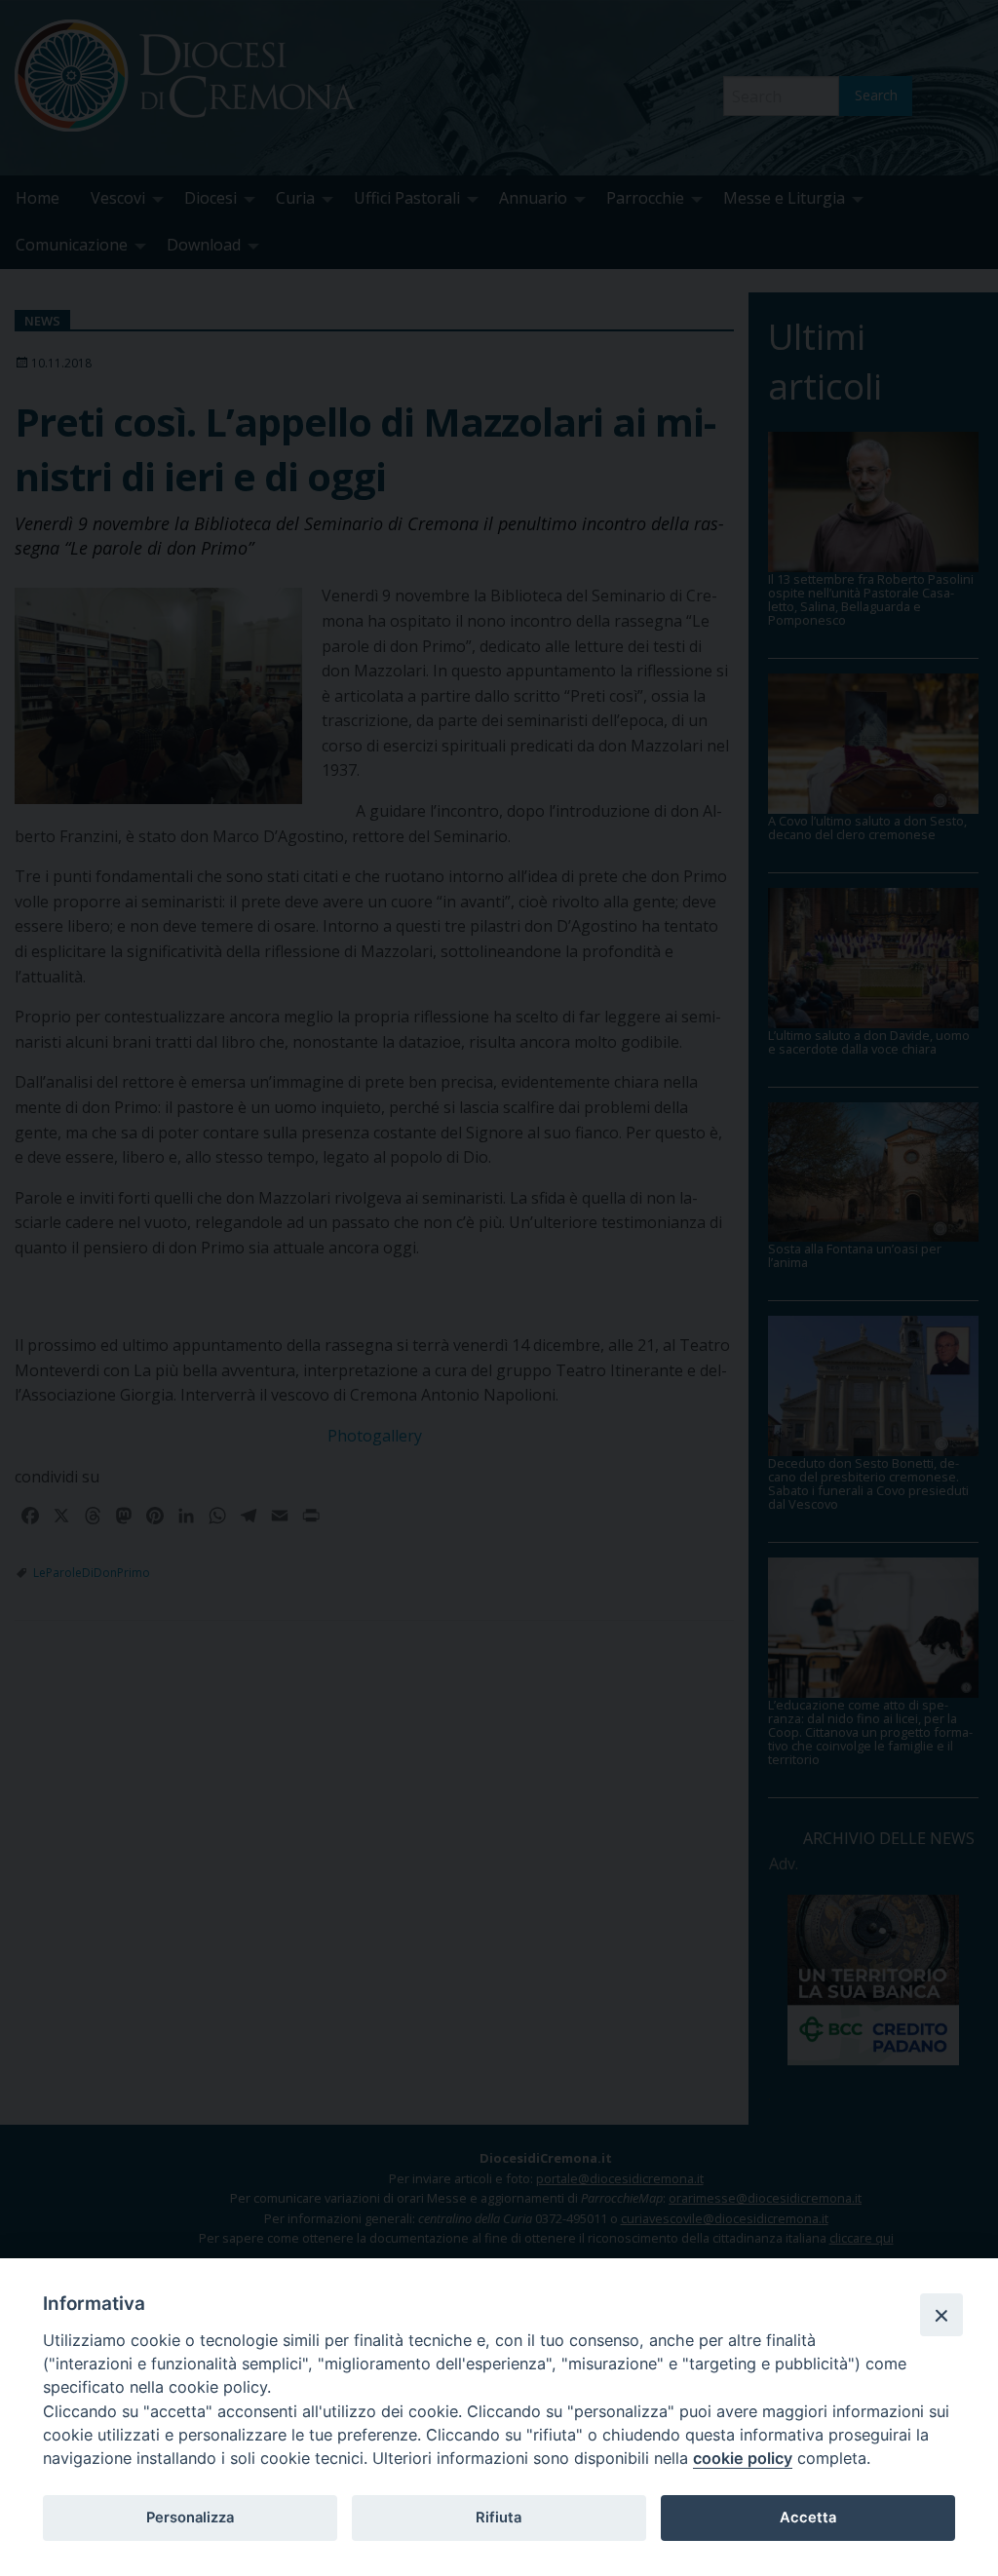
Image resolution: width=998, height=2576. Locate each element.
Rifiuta (499, 2518)
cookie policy (743, 2458)
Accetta (808, 2518)
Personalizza (190, 2518)
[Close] (941, 2315)
